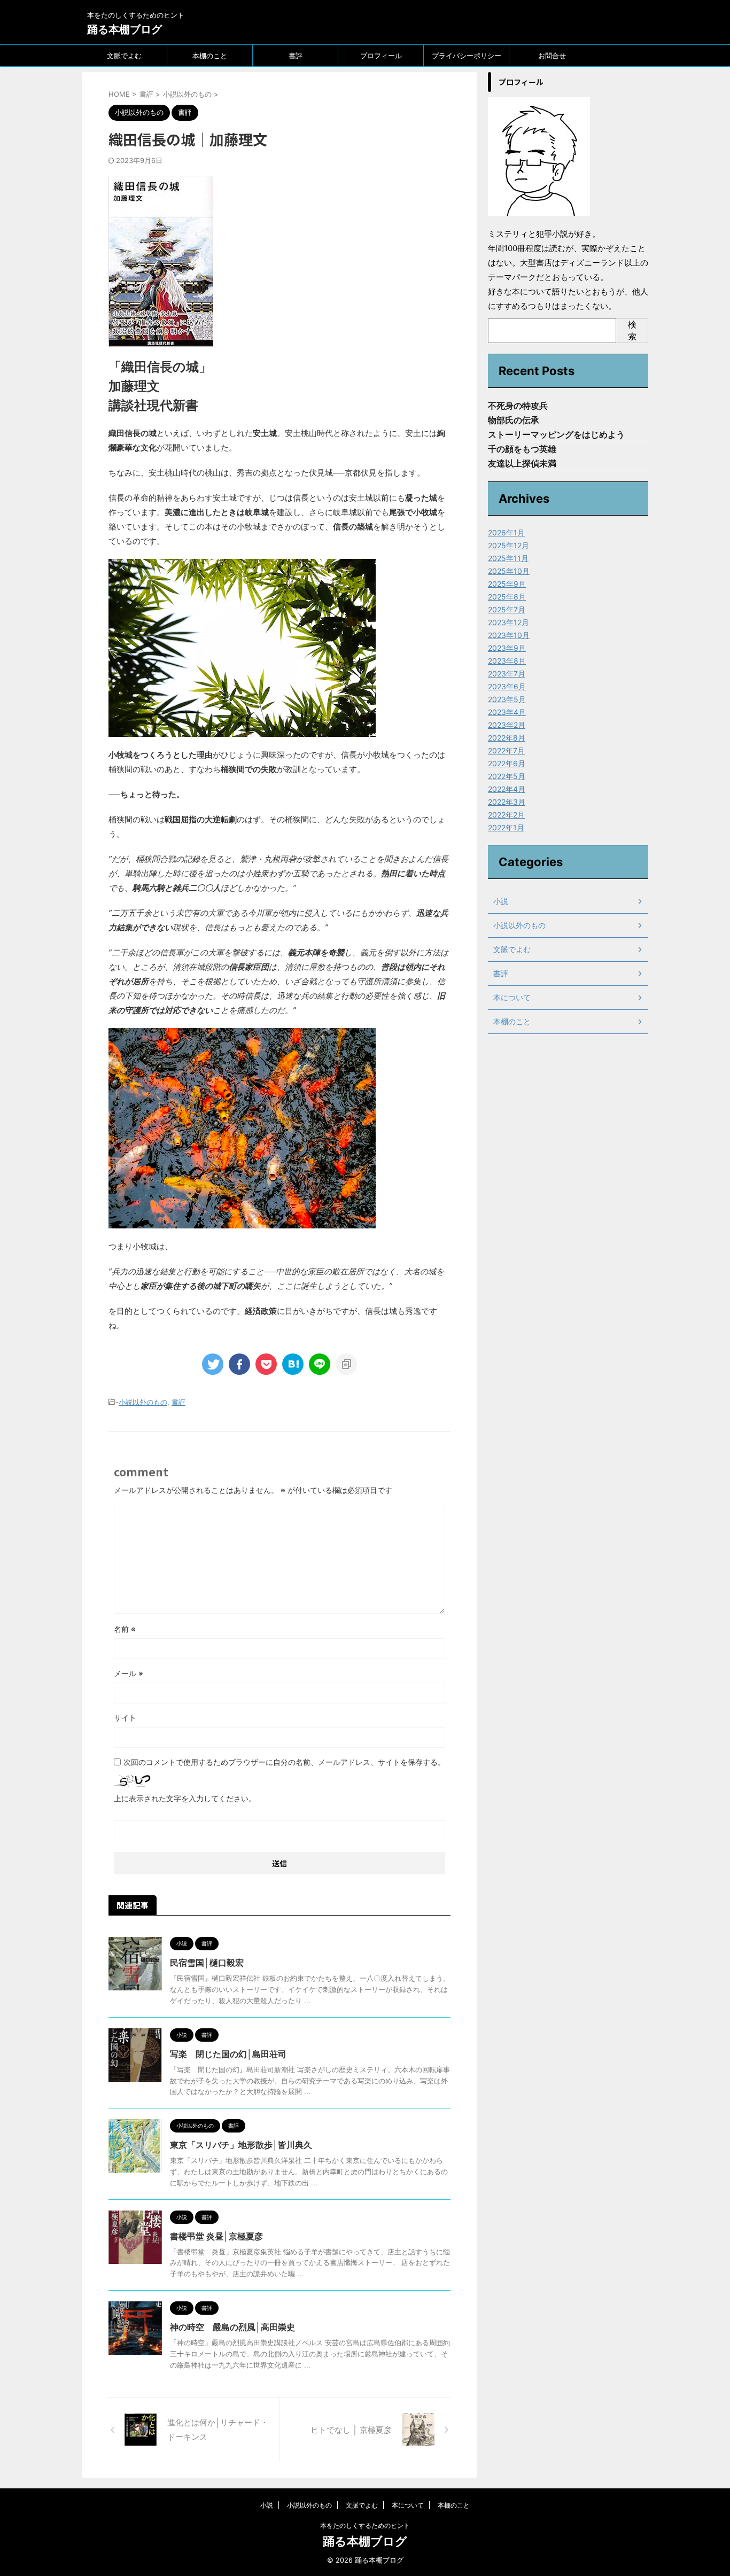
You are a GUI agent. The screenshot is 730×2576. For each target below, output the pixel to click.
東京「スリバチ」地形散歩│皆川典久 (241, 2145)
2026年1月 (506, 532)
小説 (501, 901)
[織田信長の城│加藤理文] (293, 1364)
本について (512, 997)
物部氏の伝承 (514, 420)
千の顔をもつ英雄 (522, 449)
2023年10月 (509, 635)
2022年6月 (507, 763)
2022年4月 (507, 789)
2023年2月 (507, 725)
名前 (125, 1629)
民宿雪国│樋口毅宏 (207, 1963)
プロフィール (381, 56)
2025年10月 (509, 571)
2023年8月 (507, 661)
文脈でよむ (124, 56)
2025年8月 (507, 597)
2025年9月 (507, 584)
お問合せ (552, 56)
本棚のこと (210, 56)
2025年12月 (508, 545)
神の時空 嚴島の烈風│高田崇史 (232, 2327)
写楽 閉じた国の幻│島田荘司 (228, 2054)
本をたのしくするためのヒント (365, 2526)
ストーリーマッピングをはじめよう (556, 434)
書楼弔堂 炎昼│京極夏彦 (216, 2236)
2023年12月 (508, 622)
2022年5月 (507, 776)
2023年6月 (507, 686)
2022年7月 (506, 750)
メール (129, 1673)
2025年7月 (507, 609)
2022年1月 (506, 827)
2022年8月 (507, 738)
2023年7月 (507, 674)
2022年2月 (506, 815)
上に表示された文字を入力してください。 (185, 1798)
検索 (632, 330)
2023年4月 (507, 712)
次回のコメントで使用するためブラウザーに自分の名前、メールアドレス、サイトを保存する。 (284, 1762)
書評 (296, 56)
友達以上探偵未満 (522, 463)
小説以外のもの (143, 1402)
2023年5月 (507, 699)
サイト (125, 1718)
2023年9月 (507, 648)
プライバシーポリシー (467, 56)
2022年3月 (507, 802)
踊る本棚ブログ (125, 29)
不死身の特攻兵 (518, 406)
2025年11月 (508, 558)
